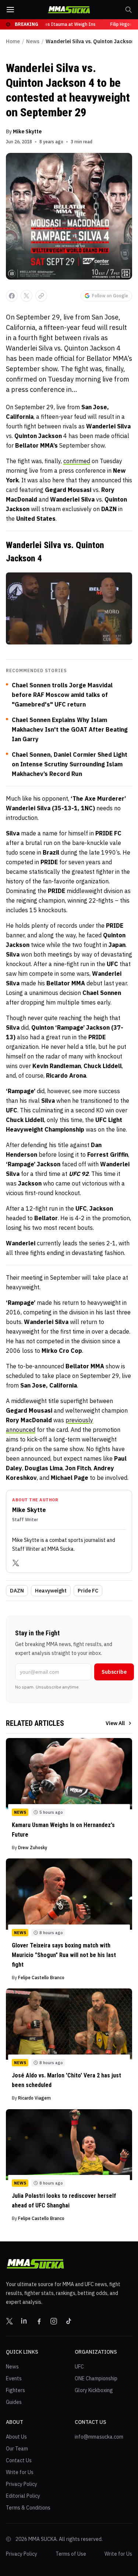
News (33, 41)
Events (14, 2378)
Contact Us (19, 2460)
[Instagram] (54, 2321)
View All (115, 1723)
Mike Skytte (27, 131)
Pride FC (88, 1591)
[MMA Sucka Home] (69, 10)
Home (13, 41)
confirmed (77, 461)
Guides (14, 2402)
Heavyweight (51, 1591)
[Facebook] (39, 2321)
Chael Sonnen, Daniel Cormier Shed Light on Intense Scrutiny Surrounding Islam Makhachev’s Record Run (70, 764)
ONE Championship (96, 2378)
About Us (16, 2437)
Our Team (17, 2449)
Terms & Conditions (28, 2508)
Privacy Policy (22, 2484)
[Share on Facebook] (12, 296)
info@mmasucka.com (99, 2437)
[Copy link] (41, 296)
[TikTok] (68, 2321)
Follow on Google (110, 296)
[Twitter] (16, 1563)
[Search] (128, 10)
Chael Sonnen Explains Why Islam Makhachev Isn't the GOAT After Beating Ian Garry (70, 729)
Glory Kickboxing (94, 2390)
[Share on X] (26, 296)
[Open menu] (10, 10)
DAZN (17, 1591)
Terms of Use (71, 2554)
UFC (79, 2367)
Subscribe (114, 1672)
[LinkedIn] (24, 2321)
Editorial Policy (23, 2496)
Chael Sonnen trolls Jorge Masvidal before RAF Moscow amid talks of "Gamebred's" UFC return (62, 695)
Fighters (15, 2390)
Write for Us (20, 2472)
